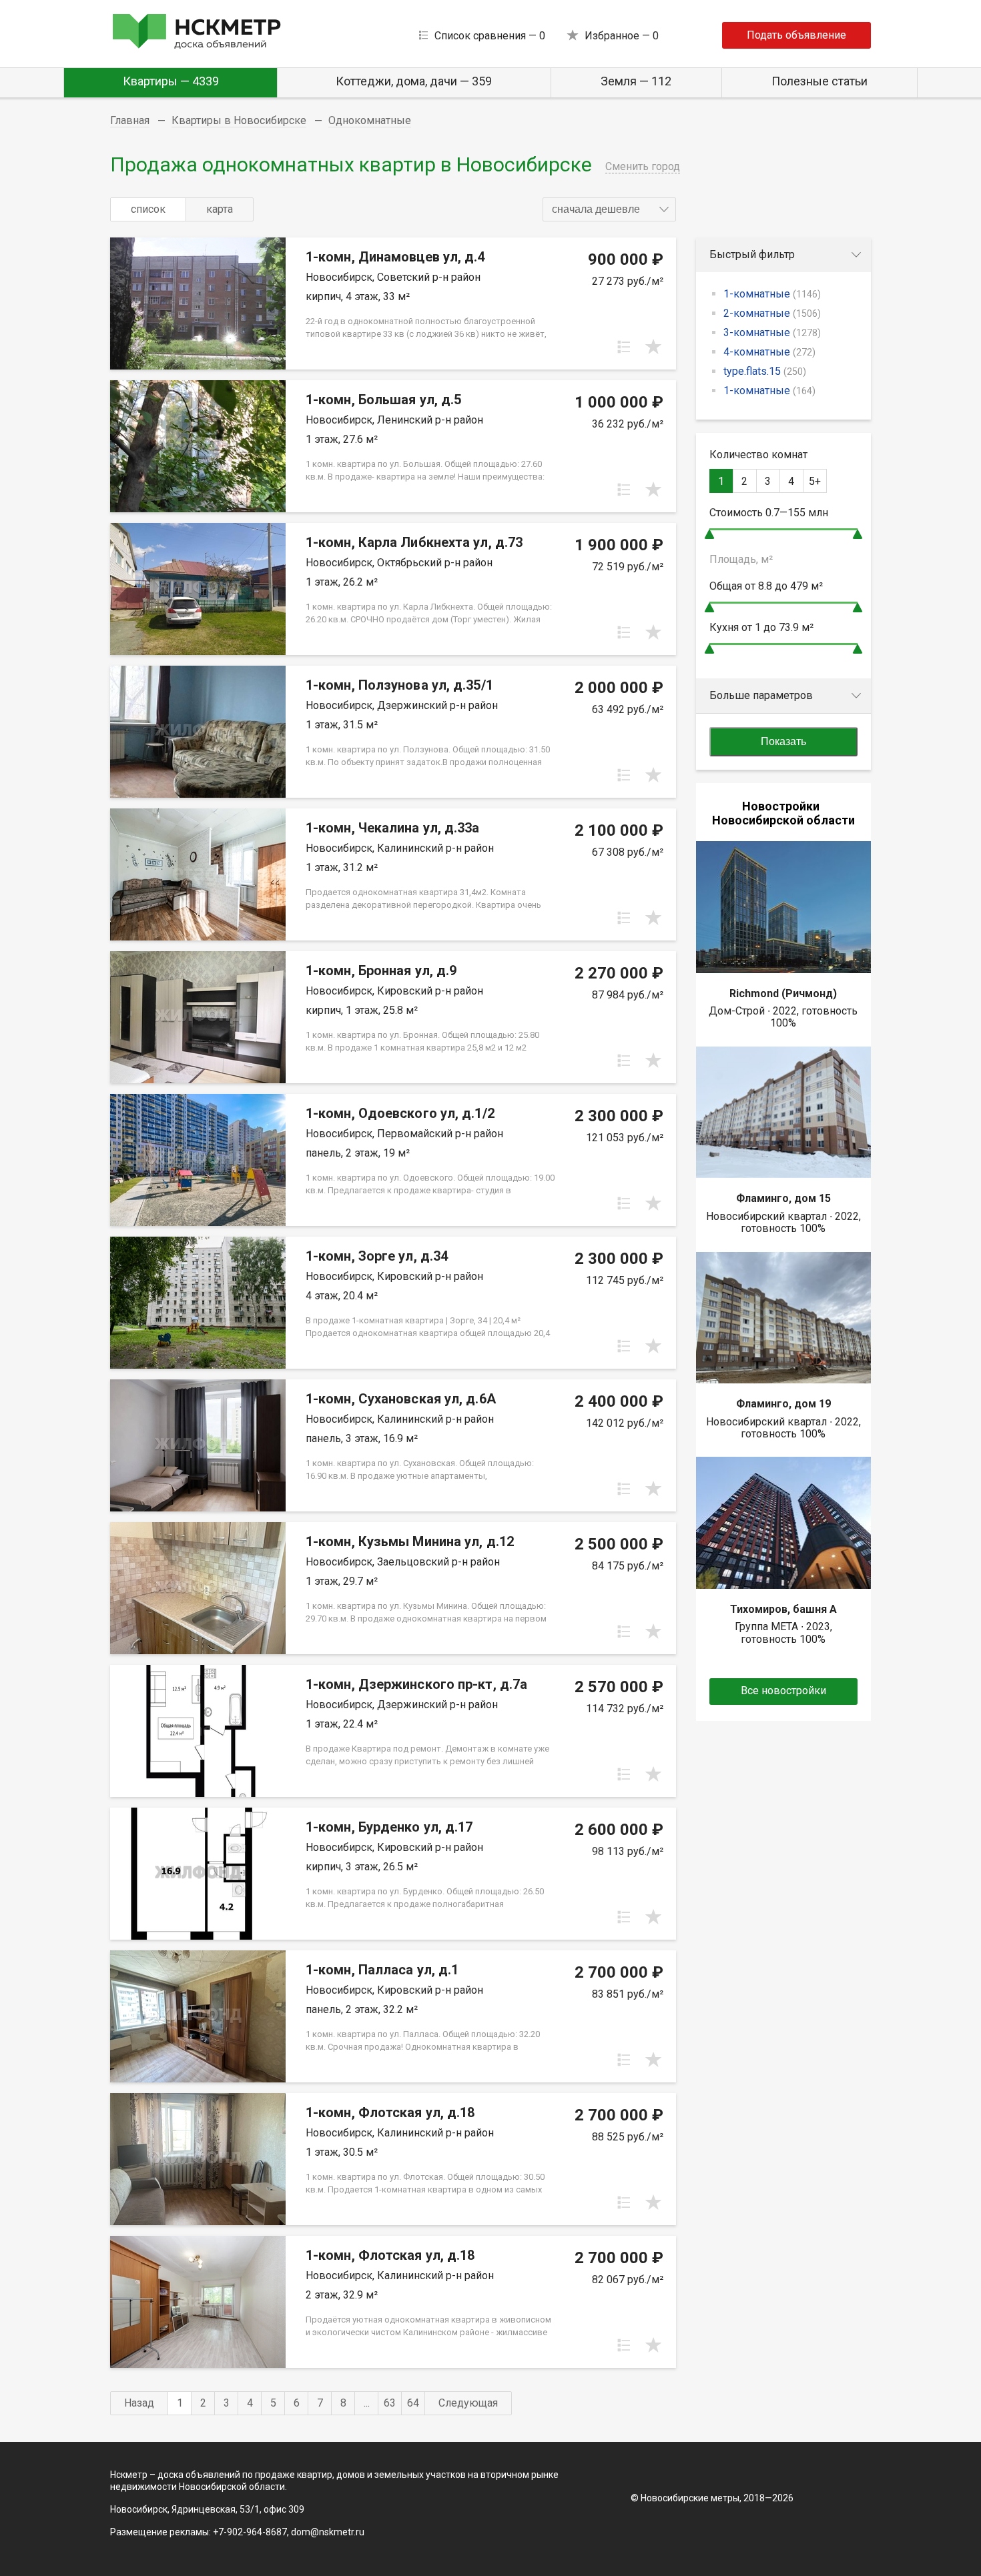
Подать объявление (796, 35)
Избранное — (622, 36)
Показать (783, 741)
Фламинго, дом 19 (783, 1404)
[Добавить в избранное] (653, 347)
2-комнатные (772, 313)
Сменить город (643, 166)
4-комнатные (769, 352)
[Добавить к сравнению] (624, 347)
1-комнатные (772, 294)
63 (390, 2403)
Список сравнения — (490, 36)
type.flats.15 (765, 371)
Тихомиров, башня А (783, 1609)
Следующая (468, 2403)
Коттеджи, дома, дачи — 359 (414, 81)
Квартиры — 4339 (171, 81)
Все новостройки (783, 1691)
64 (413, 2403)
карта (220, 209)
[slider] (709, 534)
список (148, 209)
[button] (609, 209)
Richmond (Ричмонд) (783, 994)
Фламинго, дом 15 (783, 1198)
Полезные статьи (820, 81)
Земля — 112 (636, 81)
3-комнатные (772, 333)
